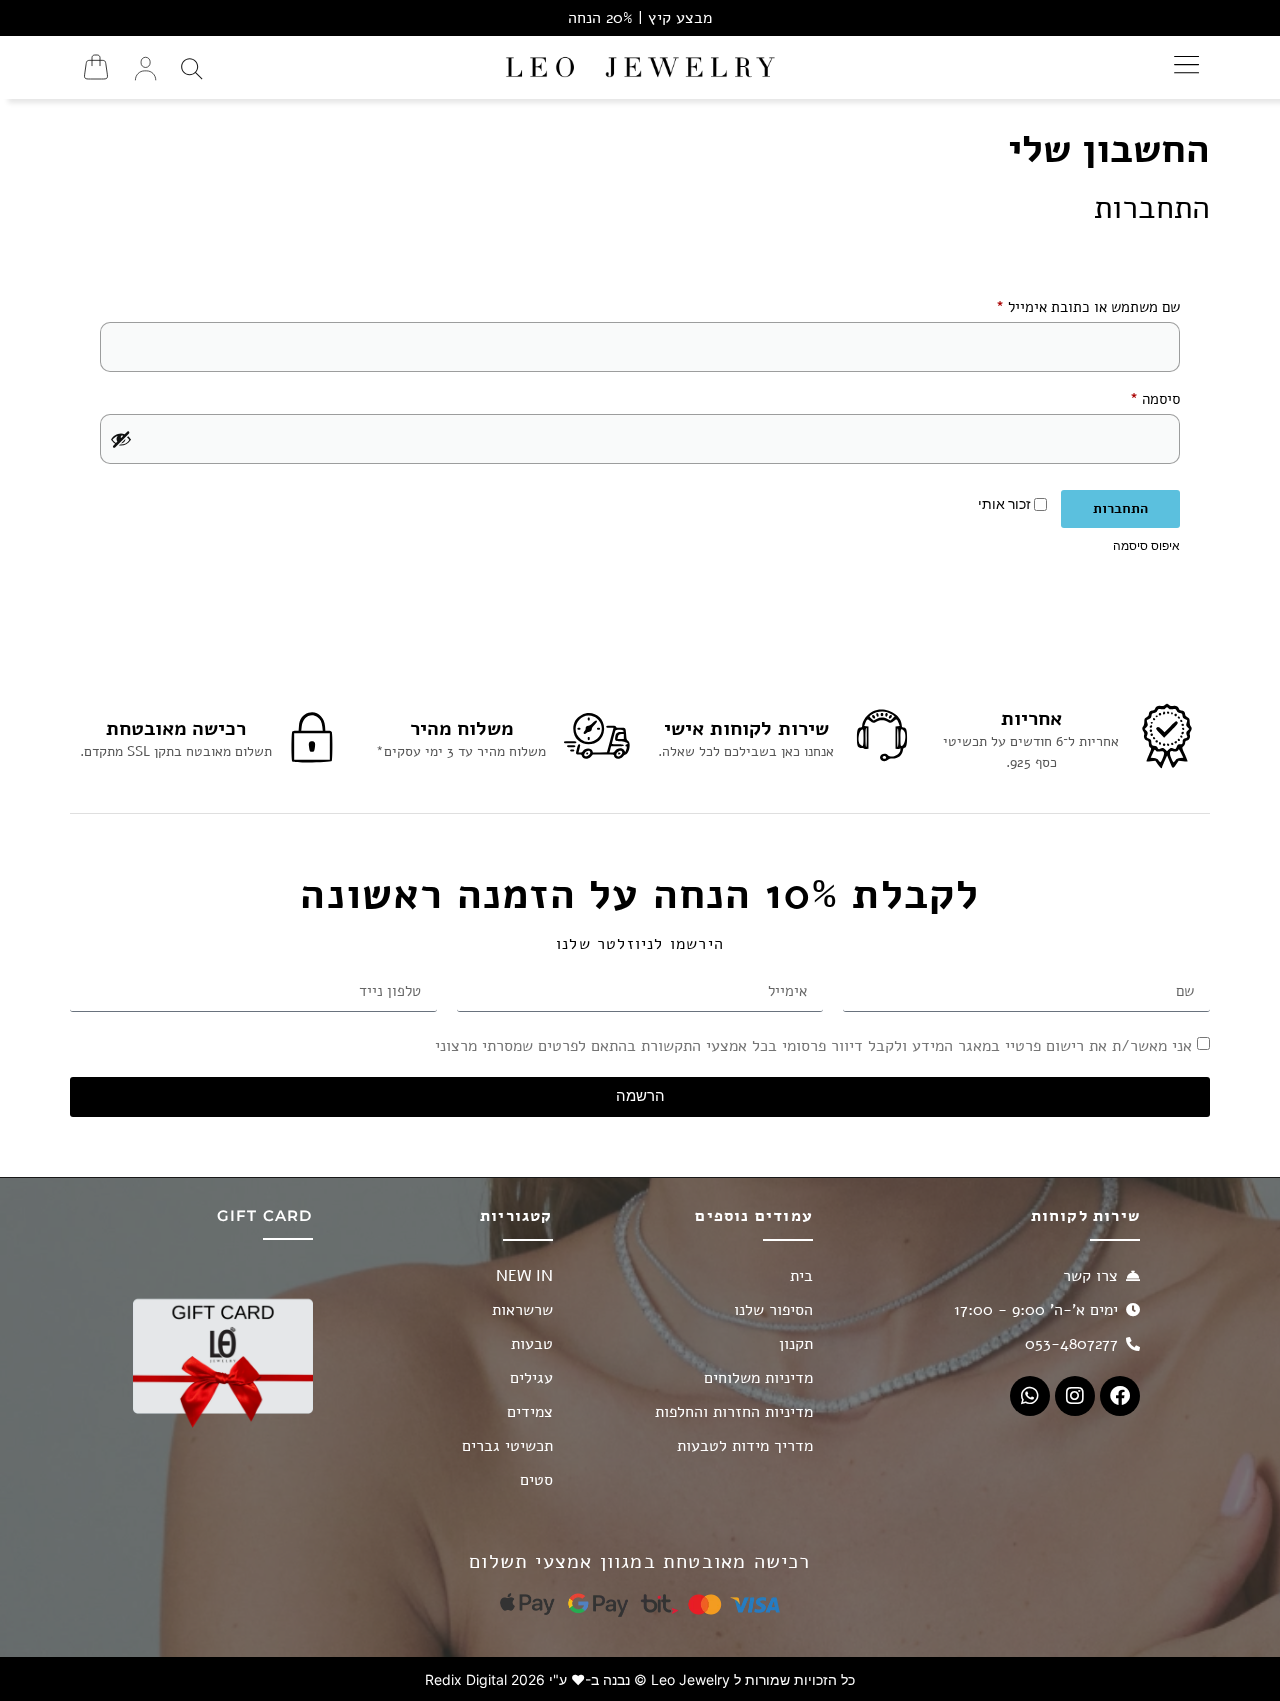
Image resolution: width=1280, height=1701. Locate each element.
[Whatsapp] (1030, 1396)
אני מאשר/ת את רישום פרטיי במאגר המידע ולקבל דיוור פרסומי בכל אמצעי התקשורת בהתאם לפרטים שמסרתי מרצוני (813, 1045)
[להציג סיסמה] (121, 439)
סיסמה (1141, 396)
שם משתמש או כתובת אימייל (1074, 304)
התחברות (1120, 508)
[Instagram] (1075, 1396)
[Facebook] (1120, 1396)
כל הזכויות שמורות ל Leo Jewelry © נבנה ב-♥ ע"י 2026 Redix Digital (640, 1679)
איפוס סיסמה (1146, 546)
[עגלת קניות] (96, 67)
